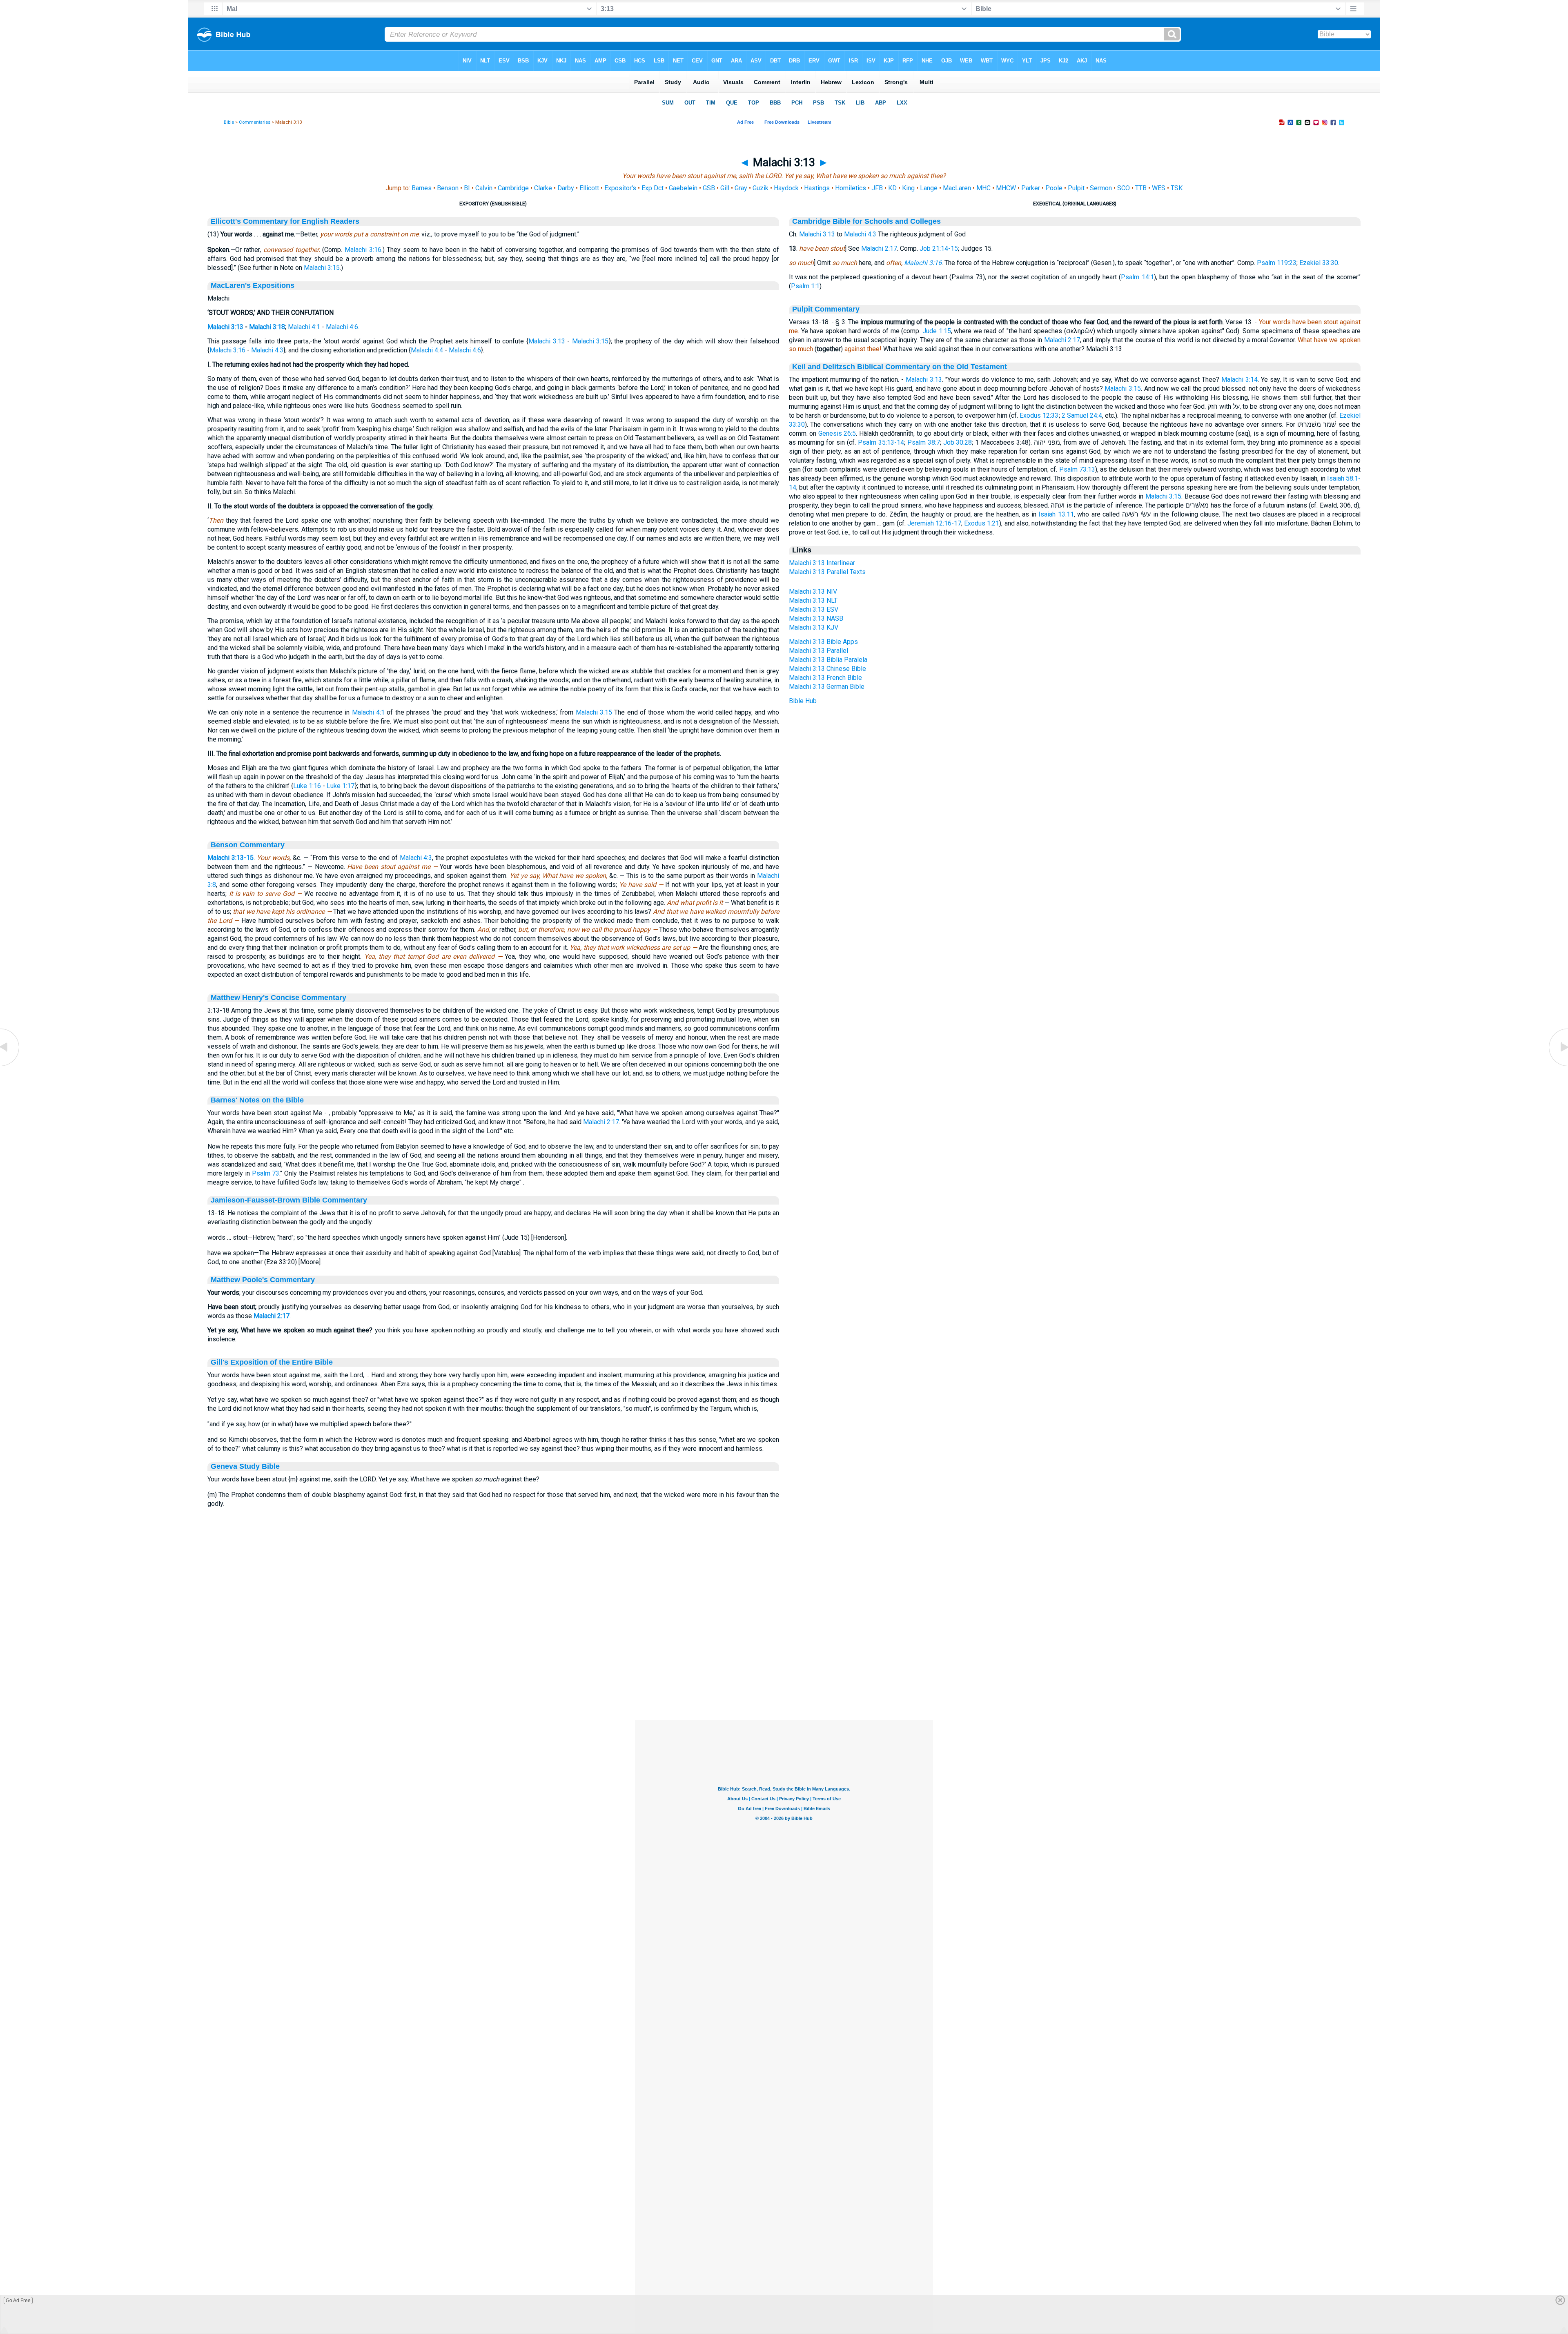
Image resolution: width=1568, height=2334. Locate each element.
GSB (709, 188)
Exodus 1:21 (982, 523)
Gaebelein (683, 188)
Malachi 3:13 (225, 327)
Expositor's (620, 188)
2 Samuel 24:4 (1082, 415)
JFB (877, 188)
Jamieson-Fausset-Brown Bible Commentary (289, 1200)
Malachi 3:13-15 (231, 858)
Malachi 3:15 (322, 268)
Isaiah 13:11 (1056, 514)
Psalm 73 (266, 1173)
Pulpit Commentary (826, 309)
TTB (1141, 188)
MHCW (1006, 188)
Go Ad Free (18, 2301)
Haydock (786, 188)
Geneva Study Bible (245, 1466)
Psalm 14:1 (1137, 277)
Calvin (484, 188)
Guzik (761, 188)
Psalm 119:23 (1277, 263)
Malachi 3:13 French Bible (825, 678)
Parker (1031, 188)
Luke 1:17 (341, 786)
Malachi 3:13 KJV (814, 627)
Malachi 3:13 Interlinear (822, 563)
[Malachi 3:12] (10, 1066)
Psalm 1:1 (805, 286)
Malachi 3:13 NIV (813, 591)
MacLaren (957, 188)
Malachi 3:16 (363, 250)
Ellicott (589, 188)
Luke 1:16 (307, 786)
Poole (1054, 188)
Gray (741, 188)
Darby (566, 188)
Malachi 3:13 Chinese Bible (827, 669)
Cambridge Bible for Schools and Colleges (866, 221)
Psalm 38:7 (924, 442)
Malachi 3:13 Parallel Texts (827, 572)
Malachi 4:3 (267, 350)
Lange (929, 188)
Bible (229, 122)
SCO (1124, 188)
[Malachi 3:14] (1558, 1066)
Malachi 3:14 (1239, 380)
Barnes (422, 188)
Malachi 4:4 (427, 350)
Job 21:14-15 (939, 248)
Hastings (817, 188)
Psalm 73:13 (1077, 469)
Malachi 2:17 (601, 1122)
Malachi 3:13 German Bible (827, 687)
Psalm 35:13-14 (881, 442)
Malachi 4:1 (304, 327)
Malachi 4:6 (342, 327)
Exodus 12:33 (1039, 415)
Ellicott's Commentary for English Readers (285, 221)
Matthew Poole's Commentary (263, 1280)
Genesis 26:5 (837, 433)
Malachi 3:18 (267, 327)
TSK (1177, 188)
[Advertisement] (784, 1670)
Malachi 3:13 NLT (813, 600)
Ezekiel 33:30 (1319, 263)
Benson (448, 188)
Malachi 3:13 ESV (814, 609)
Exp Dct (653, 188)
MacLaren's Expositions (253, 285)
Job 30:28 (958, 442)
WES (1159, 188)
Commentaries (255, 122)
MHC (983, 188)
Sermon (1101, 188)
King (908, 188)
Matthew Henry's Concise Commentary (278, 998)
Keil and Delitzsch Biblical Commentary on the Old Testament (900, 367)
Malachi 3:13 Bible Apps (823, 642)
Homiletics (851, 188)
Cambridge (513, 188)
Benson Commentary (248, 845)
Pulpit (1076, 188)
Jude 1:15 (937, 331)
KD (892, 188)
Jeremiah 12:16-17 (934, 523)
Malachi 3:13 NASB (816, 618)
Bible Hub (803, 701)
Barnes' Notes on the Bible (257, 1100)
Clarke (543, 188)
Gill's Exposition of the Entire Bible (272, 1362)
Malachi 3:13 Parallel (819, 651)
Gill (725, 188)
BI (467, 188)
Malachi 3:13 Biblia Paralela (828, 660)
